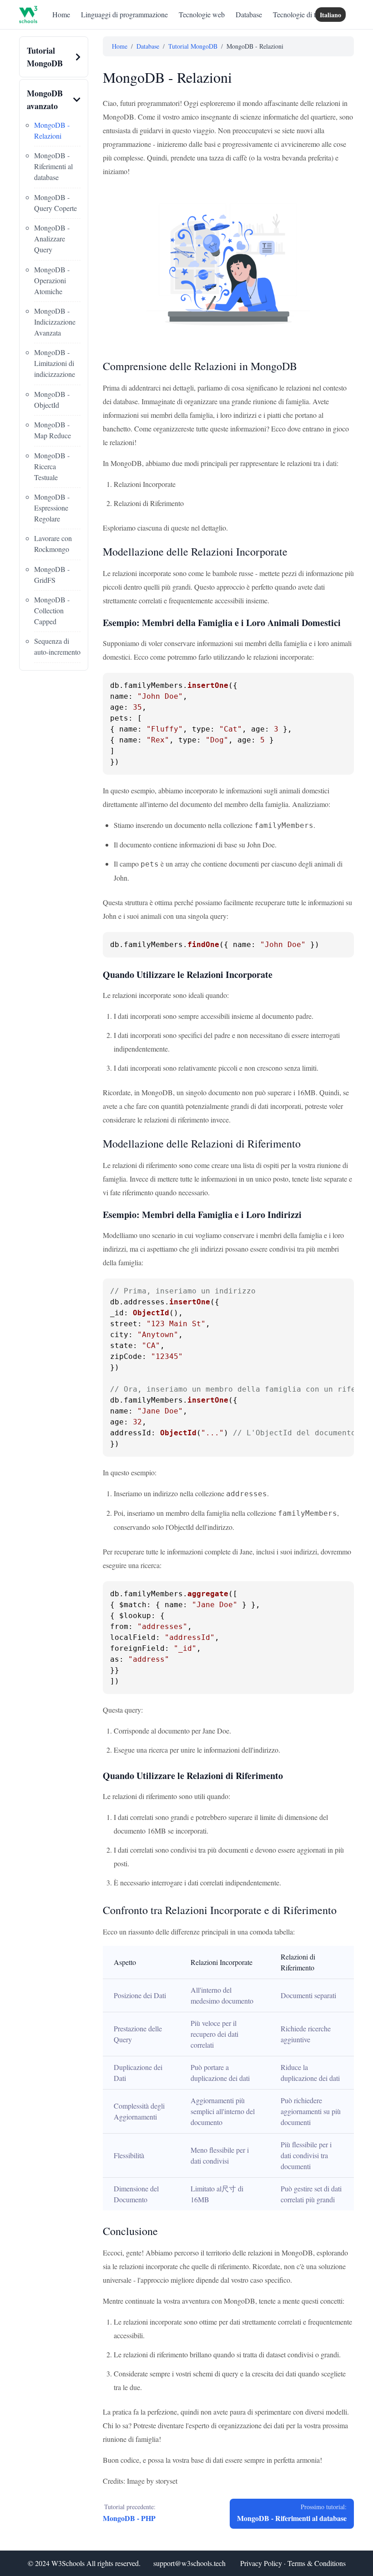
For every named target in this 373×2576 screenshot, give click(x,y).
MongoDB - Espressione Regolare (52, 508)
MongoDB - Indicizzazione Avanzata (55, 322)
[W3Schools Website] (28, 15)
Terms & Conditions (317, 2563)
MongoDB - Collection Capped (52, 610)
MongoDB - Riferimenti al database (53, 166)
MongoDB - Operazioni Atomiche (52, 280)
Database (249, 14)
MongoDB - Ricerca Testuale (52, 466)
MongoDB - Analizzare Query (52, 238)
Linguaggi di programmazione (124, 14)
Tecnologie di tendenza (306, 14)
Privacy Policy (261, 2563)
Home (61, 14)
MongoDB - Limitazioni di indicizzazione (55, 363)
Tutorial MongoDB (193, 46)
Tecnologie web (202, 14)
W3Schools (68, 2563)
